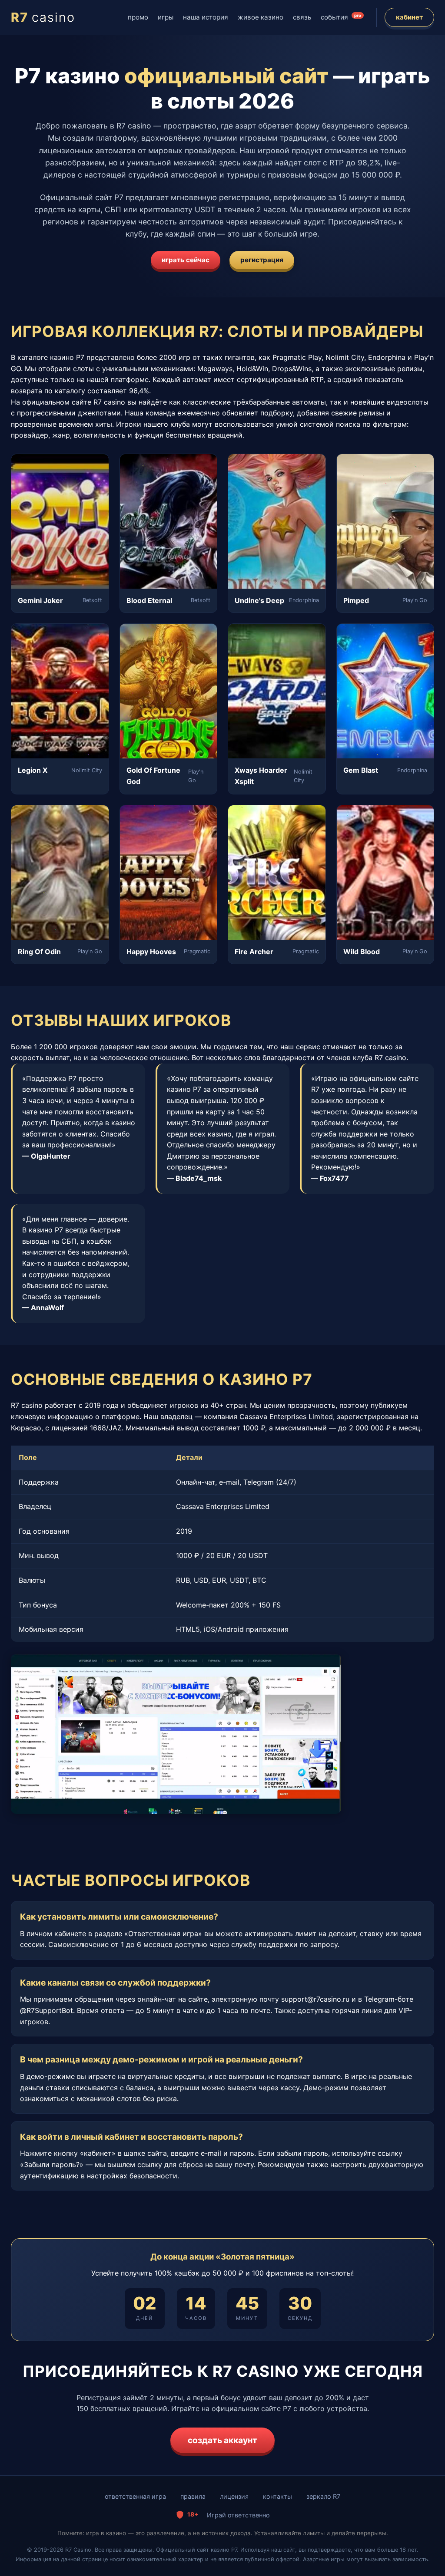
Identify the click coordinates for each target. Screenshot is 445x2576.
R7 (43, 17)
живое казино (261, 17)
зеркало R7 (323, 2496)
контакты (277, 2496)
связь (302, 17)
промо (138, 17)
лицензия (234, 2496)
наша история (206, 17)
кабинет (409, 17)
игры (166, 17)
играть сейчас (186, 260)
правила (193, 2496)
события (341, 17)
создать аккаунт (222, 2440)
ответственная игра (135, 2496)
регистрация (262, 260)
